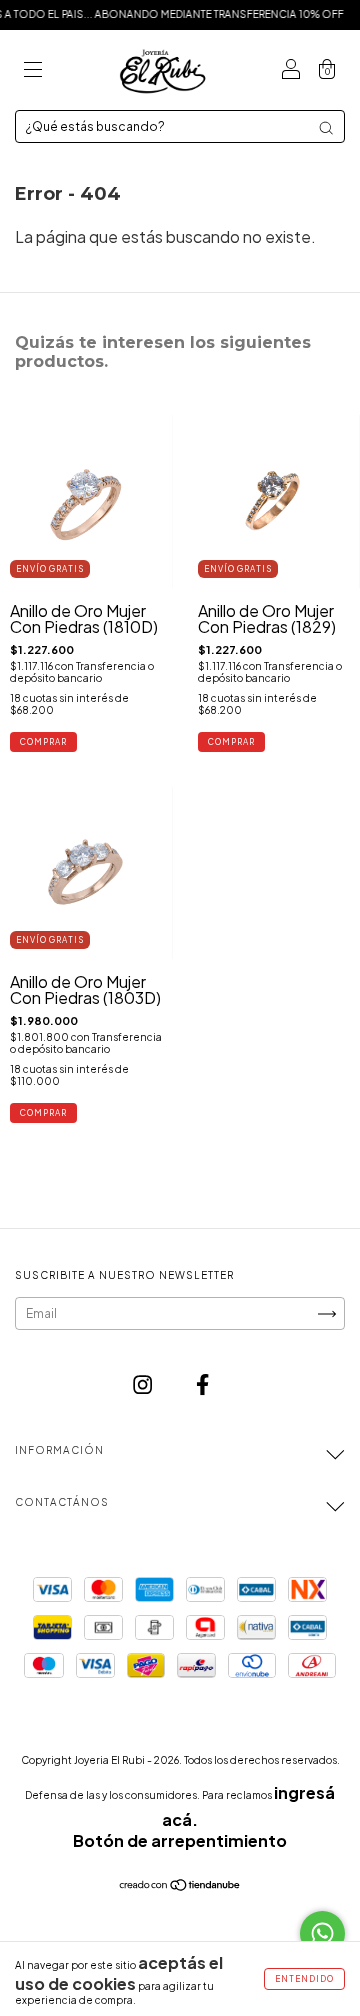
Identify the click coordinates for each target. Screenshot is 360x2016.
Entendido (304, 1979)
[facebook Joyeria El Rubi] (202, 1384)
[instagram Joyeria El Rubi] (144, 1384)
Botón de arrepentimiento (180, 1840)
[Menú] (33, 70)
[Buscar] (326, 128)
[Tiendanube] (180, 1885)
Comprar (43, 742)
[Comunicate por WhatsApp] (322, 1933)
